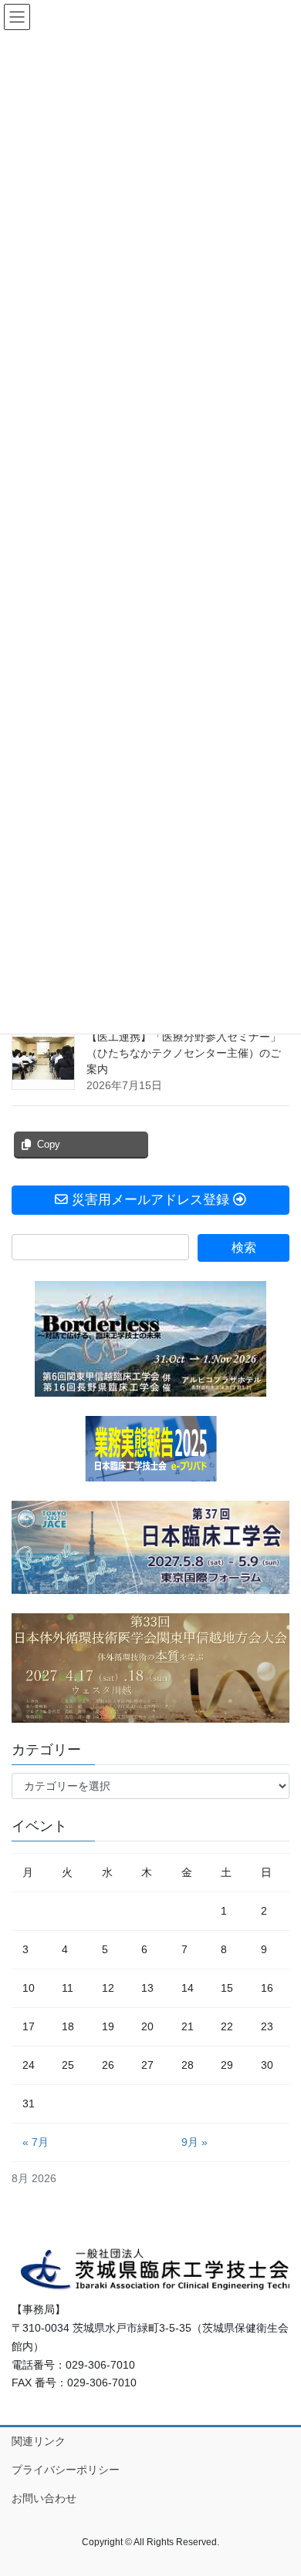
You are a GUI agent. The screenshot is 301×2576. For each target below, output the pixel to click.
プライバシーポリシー (66, 2470)
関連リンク (39, 2441)
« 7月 (36, 2142)
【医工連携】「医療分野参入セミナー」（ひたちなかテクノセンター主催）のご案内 (184, 1053)
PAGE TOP (278, 2485)
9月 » (194, 2142)
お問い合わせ (44, 2498)
